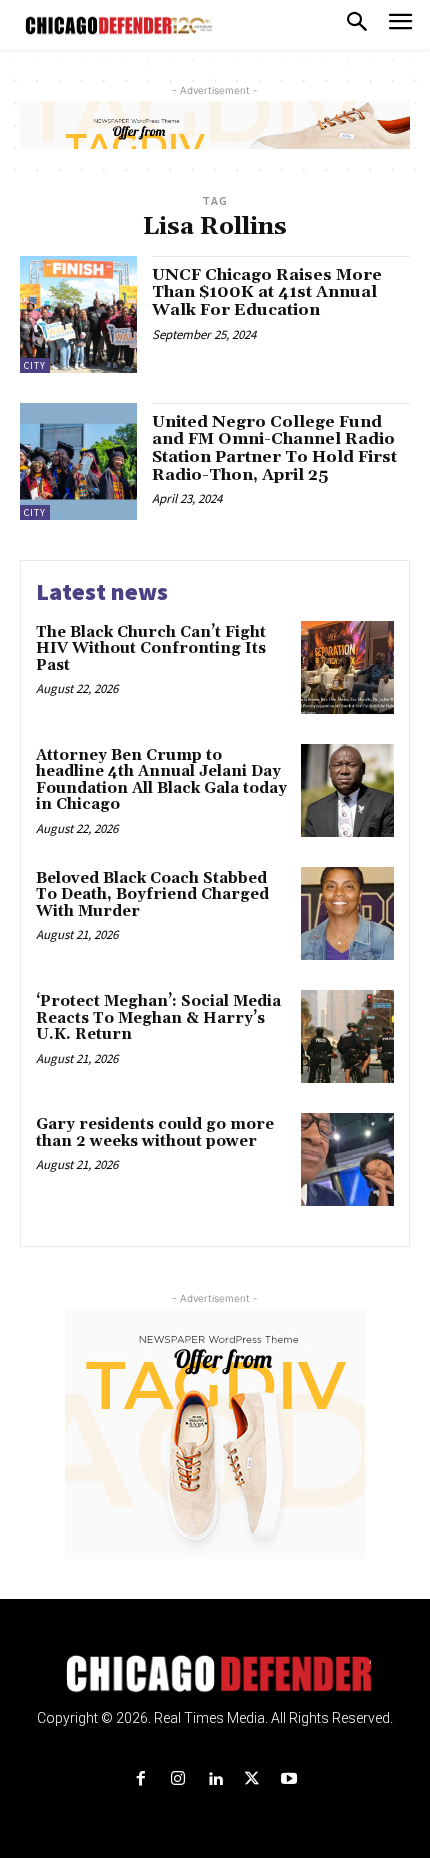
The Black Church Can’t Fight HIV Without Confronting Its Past (151, 649)
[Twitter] (252, 1779)
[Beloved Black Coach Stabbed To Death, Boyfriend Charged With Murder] (347, 913)
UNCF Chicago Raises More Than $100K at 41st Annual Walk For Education (267, 292)
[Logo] (215, 1674)
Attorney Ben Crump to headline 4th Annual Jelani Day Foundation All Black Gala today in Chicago (161, 780)
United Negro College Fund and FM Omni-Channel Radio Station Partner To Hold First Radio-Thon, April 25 (274, 448)
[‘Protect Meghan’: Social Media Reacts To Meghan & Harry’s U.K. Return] (347, 1036)
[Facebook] (140, 1779)
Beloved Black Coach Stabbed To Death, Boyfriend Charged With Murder (152, 895)
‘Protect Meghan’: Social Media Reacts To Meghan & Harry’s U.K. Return (158, 1018)
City (35, 365)
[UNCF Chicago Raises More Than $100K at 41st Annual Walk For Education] (78, 314)
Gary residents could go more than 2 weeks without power (155, 1133)
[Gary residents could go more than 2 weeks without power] (347, 1159)
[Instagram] (177, 1779)
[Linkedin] (214, 1779)
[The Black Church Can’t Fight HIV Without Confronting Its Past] (347, 667)
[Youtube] (289, 1779)
